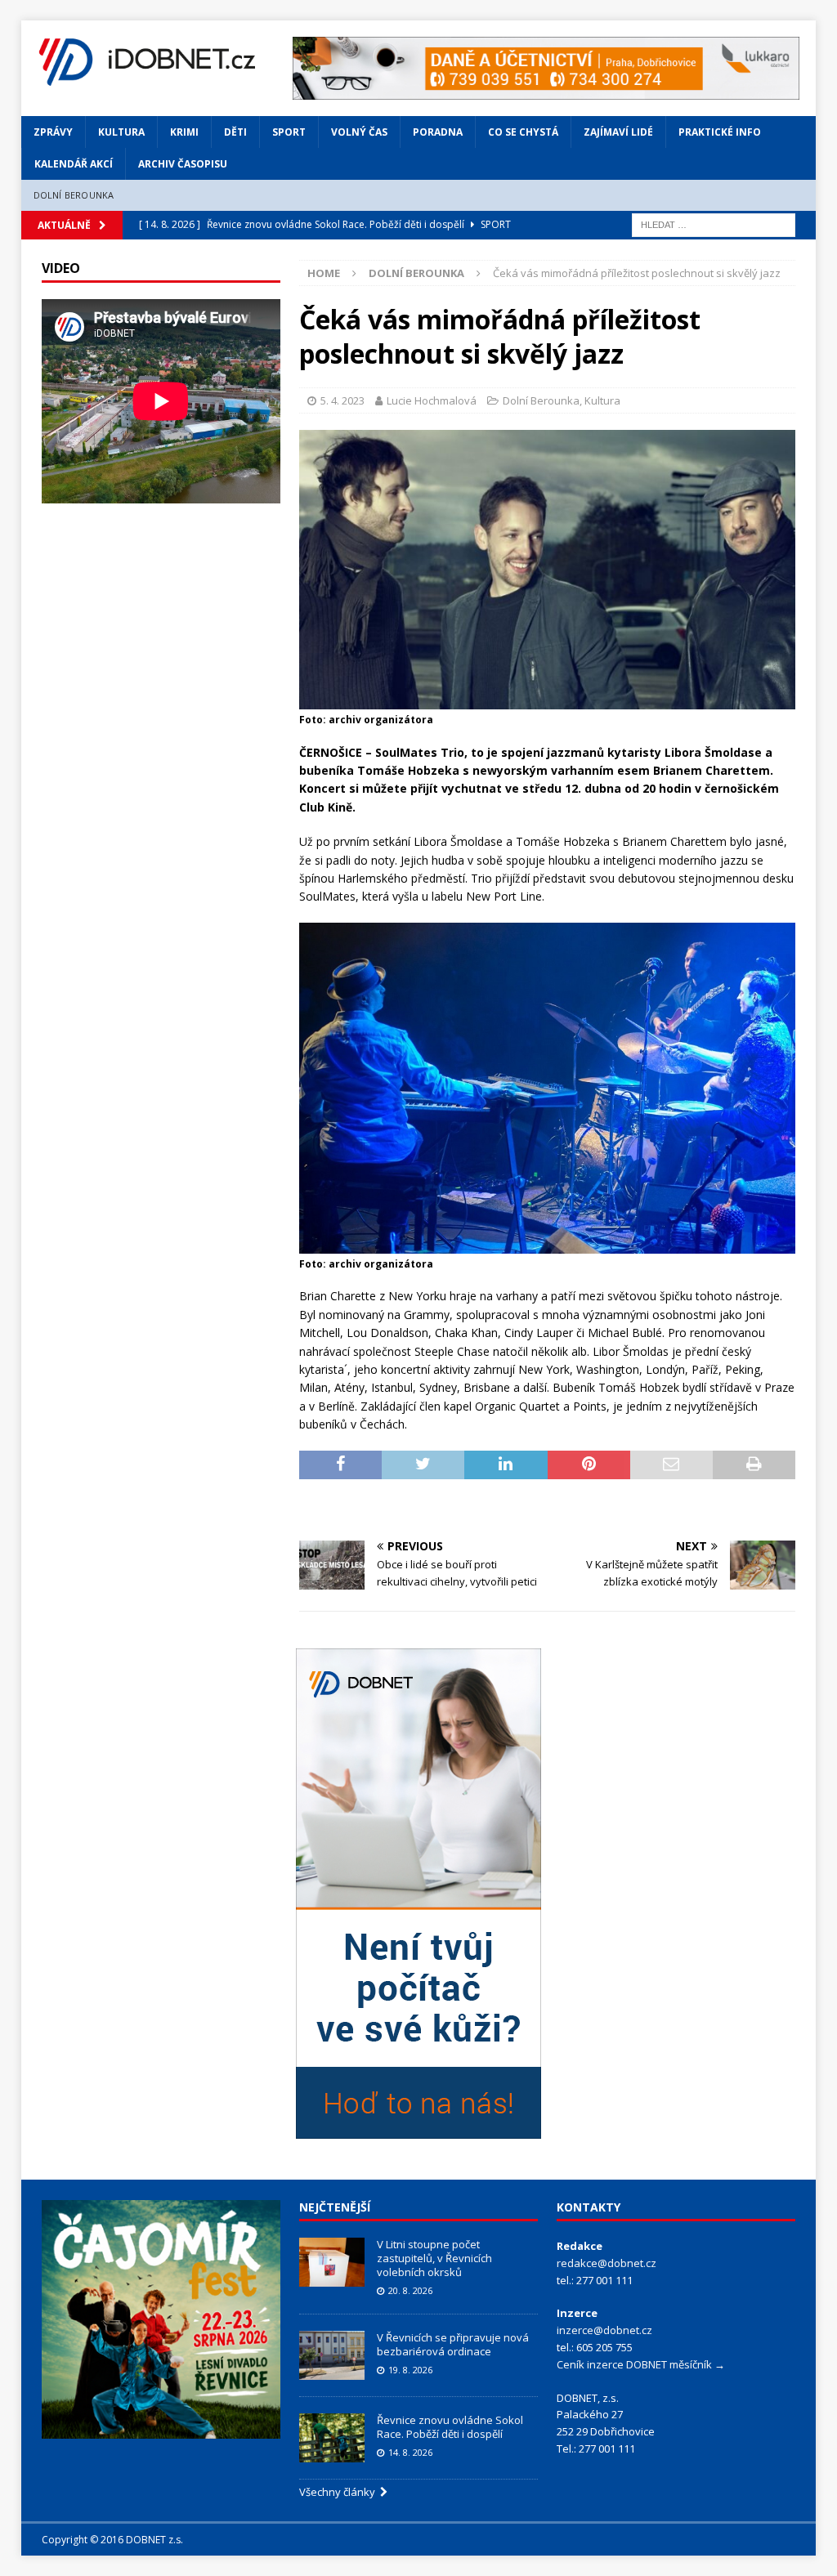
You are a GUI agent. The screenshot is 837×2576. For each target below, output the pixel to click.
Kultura (121, 132)
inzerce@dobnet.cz (604, 2330)
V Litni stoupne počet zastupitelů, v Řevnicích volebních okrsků (434, 2258)
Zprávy (53, 132)
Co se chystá (523, 132)
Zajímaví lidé (618, 132)
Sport (289, 132)
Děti (235, 132)
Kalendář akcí (74, 164)
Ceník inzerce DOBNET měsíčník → (641, 2364)
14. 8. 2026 (410, 2452)
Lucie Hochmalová (432, 400)
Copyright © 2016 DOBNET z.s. (112, 2540)
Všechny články (340, 2492)
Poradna (438, 132)
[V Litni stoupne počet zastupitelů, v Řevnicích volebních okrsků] (332, 2262)
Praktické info (720, 132)
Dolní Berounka (74, 195)
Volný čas (359, 132)
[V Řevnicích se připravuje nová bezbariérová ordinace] (332, 2355)
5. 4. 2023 (342, 400)
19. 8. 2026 (410, 2370)
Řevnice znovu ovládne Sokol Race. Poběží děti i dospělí (450, 2427)
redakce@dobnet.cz (606, 2263)
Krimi (184, 132)
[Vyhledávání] (714, 224)
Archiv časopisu (183, 164)
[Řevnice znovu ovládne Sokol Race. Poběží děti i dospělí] (332, 2438)
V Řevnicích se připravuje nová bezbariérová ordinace (453, 2344)
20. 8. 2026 (410, 2290)
